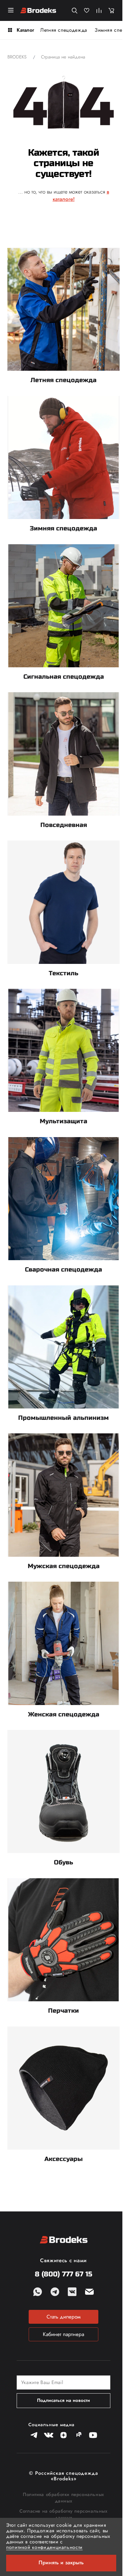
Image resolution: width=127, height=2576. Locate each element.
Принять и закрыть (61, 2562)
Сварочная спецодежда (63, 1270)
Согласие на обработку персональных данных (63, 2514)
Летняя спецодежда (64, 30)
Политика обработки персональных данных (63, 2498)
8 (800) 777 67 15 (63, 2274)
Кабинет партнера (63, 2334)
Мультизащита (63, 1121)
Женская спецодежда (64, 1714)
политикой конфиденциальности (44, 2547)
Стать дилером (63, 2317)
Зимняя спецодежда (63, 528)
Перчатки (63, 2011)
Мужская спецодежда (64, 1566)
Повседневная (64, 825)
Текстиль (63, 973)
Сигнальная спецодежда (64, 677)
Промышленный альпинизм (63, 1418)
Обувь (63, 1862)
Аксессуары (63, 2159)
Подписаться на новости (63, 2400)
